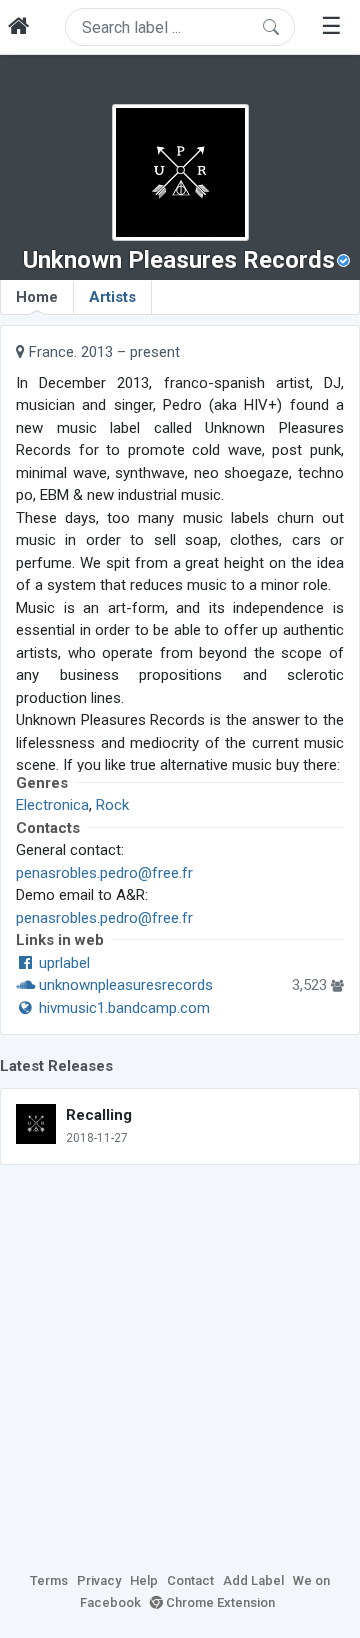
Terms (49, 1580)
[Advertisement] (180, 1365)
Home (37, 297)
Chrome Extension (219, 1602)
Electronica (52, 805)
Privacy (99, 1580)
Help (144, 1580)
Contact (190, 1580)
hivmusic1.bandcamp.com (122, 1008)
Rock (112, 805)
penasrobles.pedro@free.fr (104, 873)
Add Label (253, 1580)
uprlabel (62, 963)
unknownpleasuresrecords (124, 985)
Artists (112, 297)
